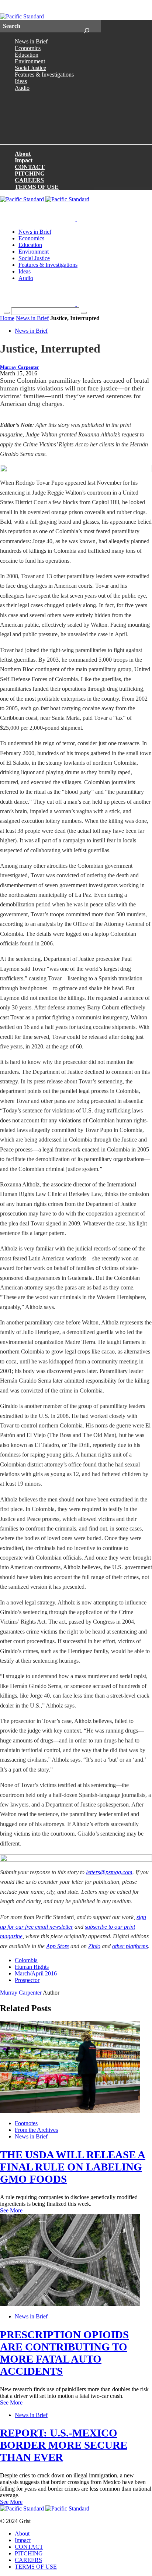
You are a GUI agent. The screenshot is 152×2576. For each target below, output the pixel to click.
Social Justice (30, 68)
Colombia (26, 1960)
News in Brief (31, 41)
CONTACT (30, 167)
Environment (30, 61)
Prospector (27, 1980)
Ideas (21, 81)
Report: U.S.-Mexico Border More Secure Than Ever (64, 2445)
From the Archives (36, 2130)
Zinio (94, 1946)
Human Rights (32, 1967)
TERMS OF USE (37, 187)
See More (11, 2210)
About (23, 154)
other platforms (130, 1946)
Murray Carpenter (20, 367)
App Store (58, 1946)
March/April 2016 (36, 1973)
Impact (24, 160)
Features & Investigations (44, 75)
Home (7, 318)
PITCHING (30, 174)
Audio (22, 88)
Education (27, 55)
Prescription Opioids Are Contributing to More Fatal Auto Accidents (64, 2353)
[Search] (87, 26)
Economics (28, 48)
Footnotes (26, 2123)
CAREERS (29, 180)
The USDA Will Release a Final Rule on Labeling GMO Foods (73, 2167)
